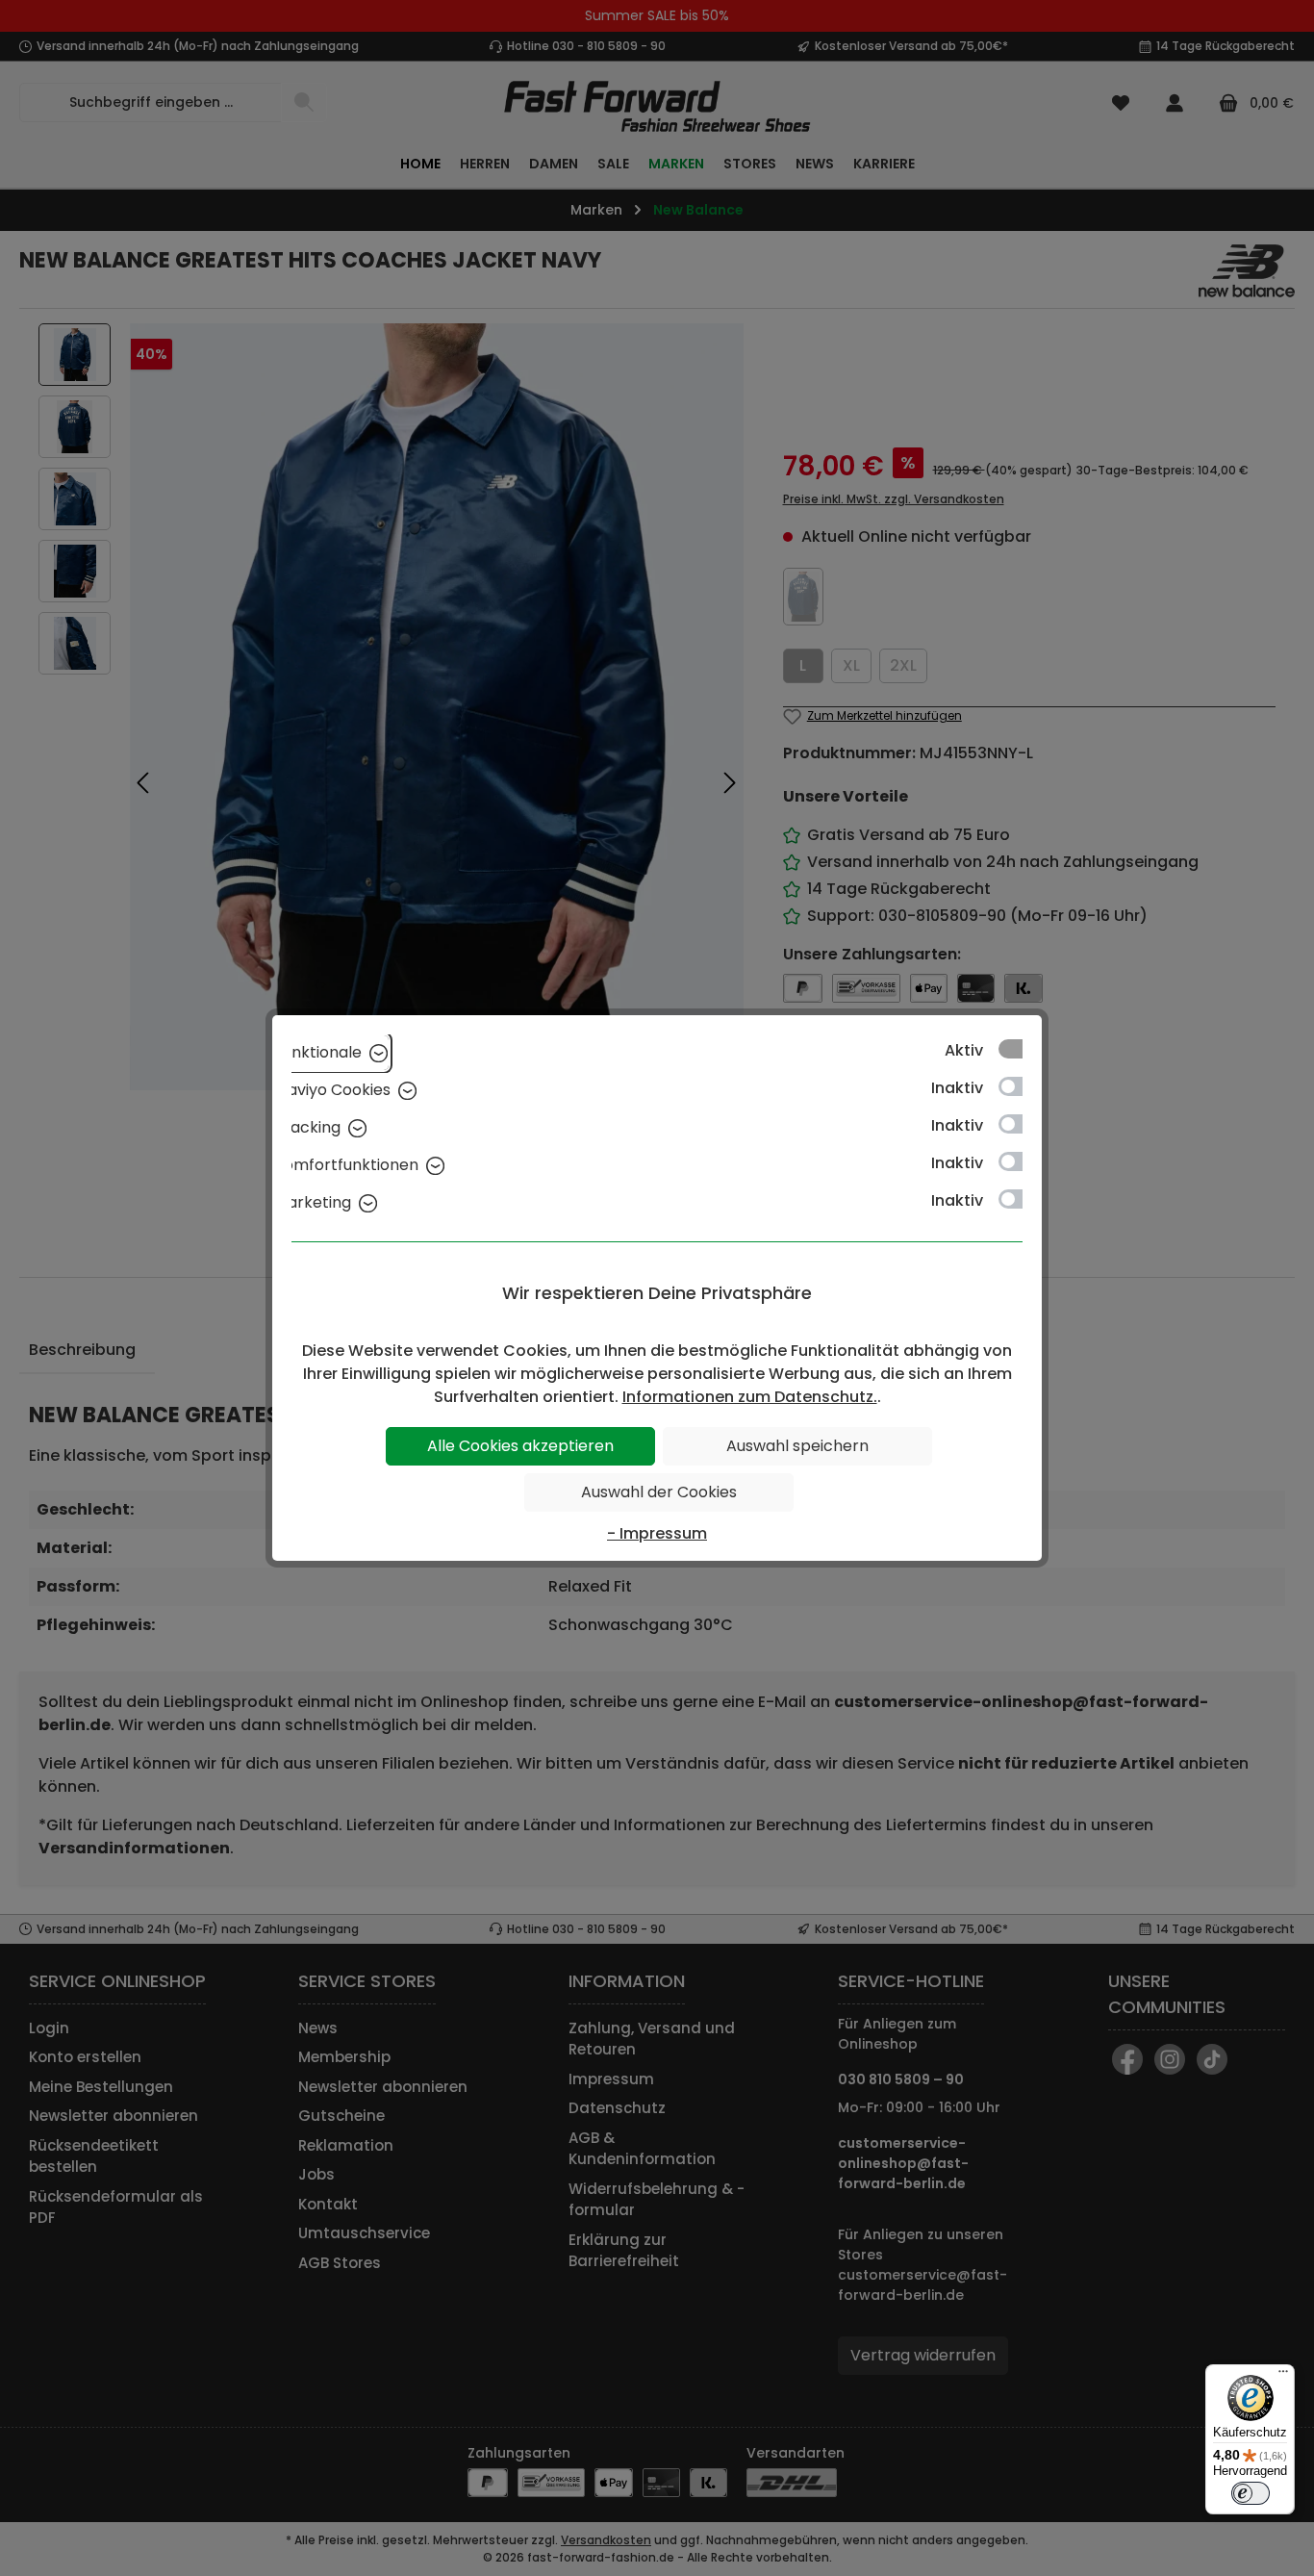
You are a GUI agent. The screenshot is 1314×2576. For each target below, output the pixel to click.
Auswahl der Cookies (659, 1492)
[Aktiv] (1020, 1049)
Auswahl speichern (797, 1446)
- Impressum (657, 1533)
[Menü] (1283, 2376)
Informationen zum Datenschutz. (750, 1397)
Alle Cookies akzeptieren (520, 1446)
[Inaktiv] (1020, 1086)
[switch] (1251, 2493)
